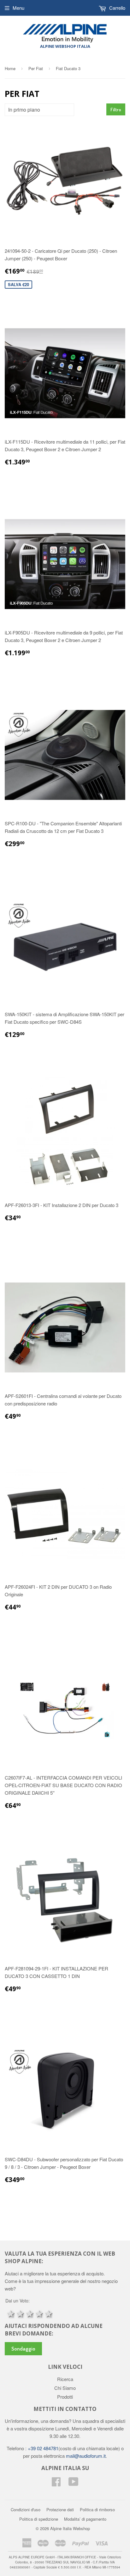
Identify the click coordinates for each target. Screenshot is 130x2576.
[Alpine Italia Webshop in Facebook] (56, 2483)
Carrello (117, 8)
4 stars (38, 2313)
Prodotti (65, 2397)
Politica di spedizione (39, 2519)
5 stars (48, 2313)
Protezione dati (60, 2510)
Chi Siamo (65, 2388)
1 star (10, 2313)
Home (10, 68)
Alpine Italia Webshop (70, 2528)
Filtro (116, 110)
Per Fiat (36, 68)
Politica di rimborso (97, 2510)
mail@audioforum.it (85, 2456)
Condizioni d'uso (26, 2510)
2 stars (20, 2313)
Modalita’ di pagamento (85, 2519)
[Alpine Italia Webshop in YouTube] (74, 2483)
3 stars (29, 2313)
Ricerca (65, 2379)
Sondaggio (23, 2349)
